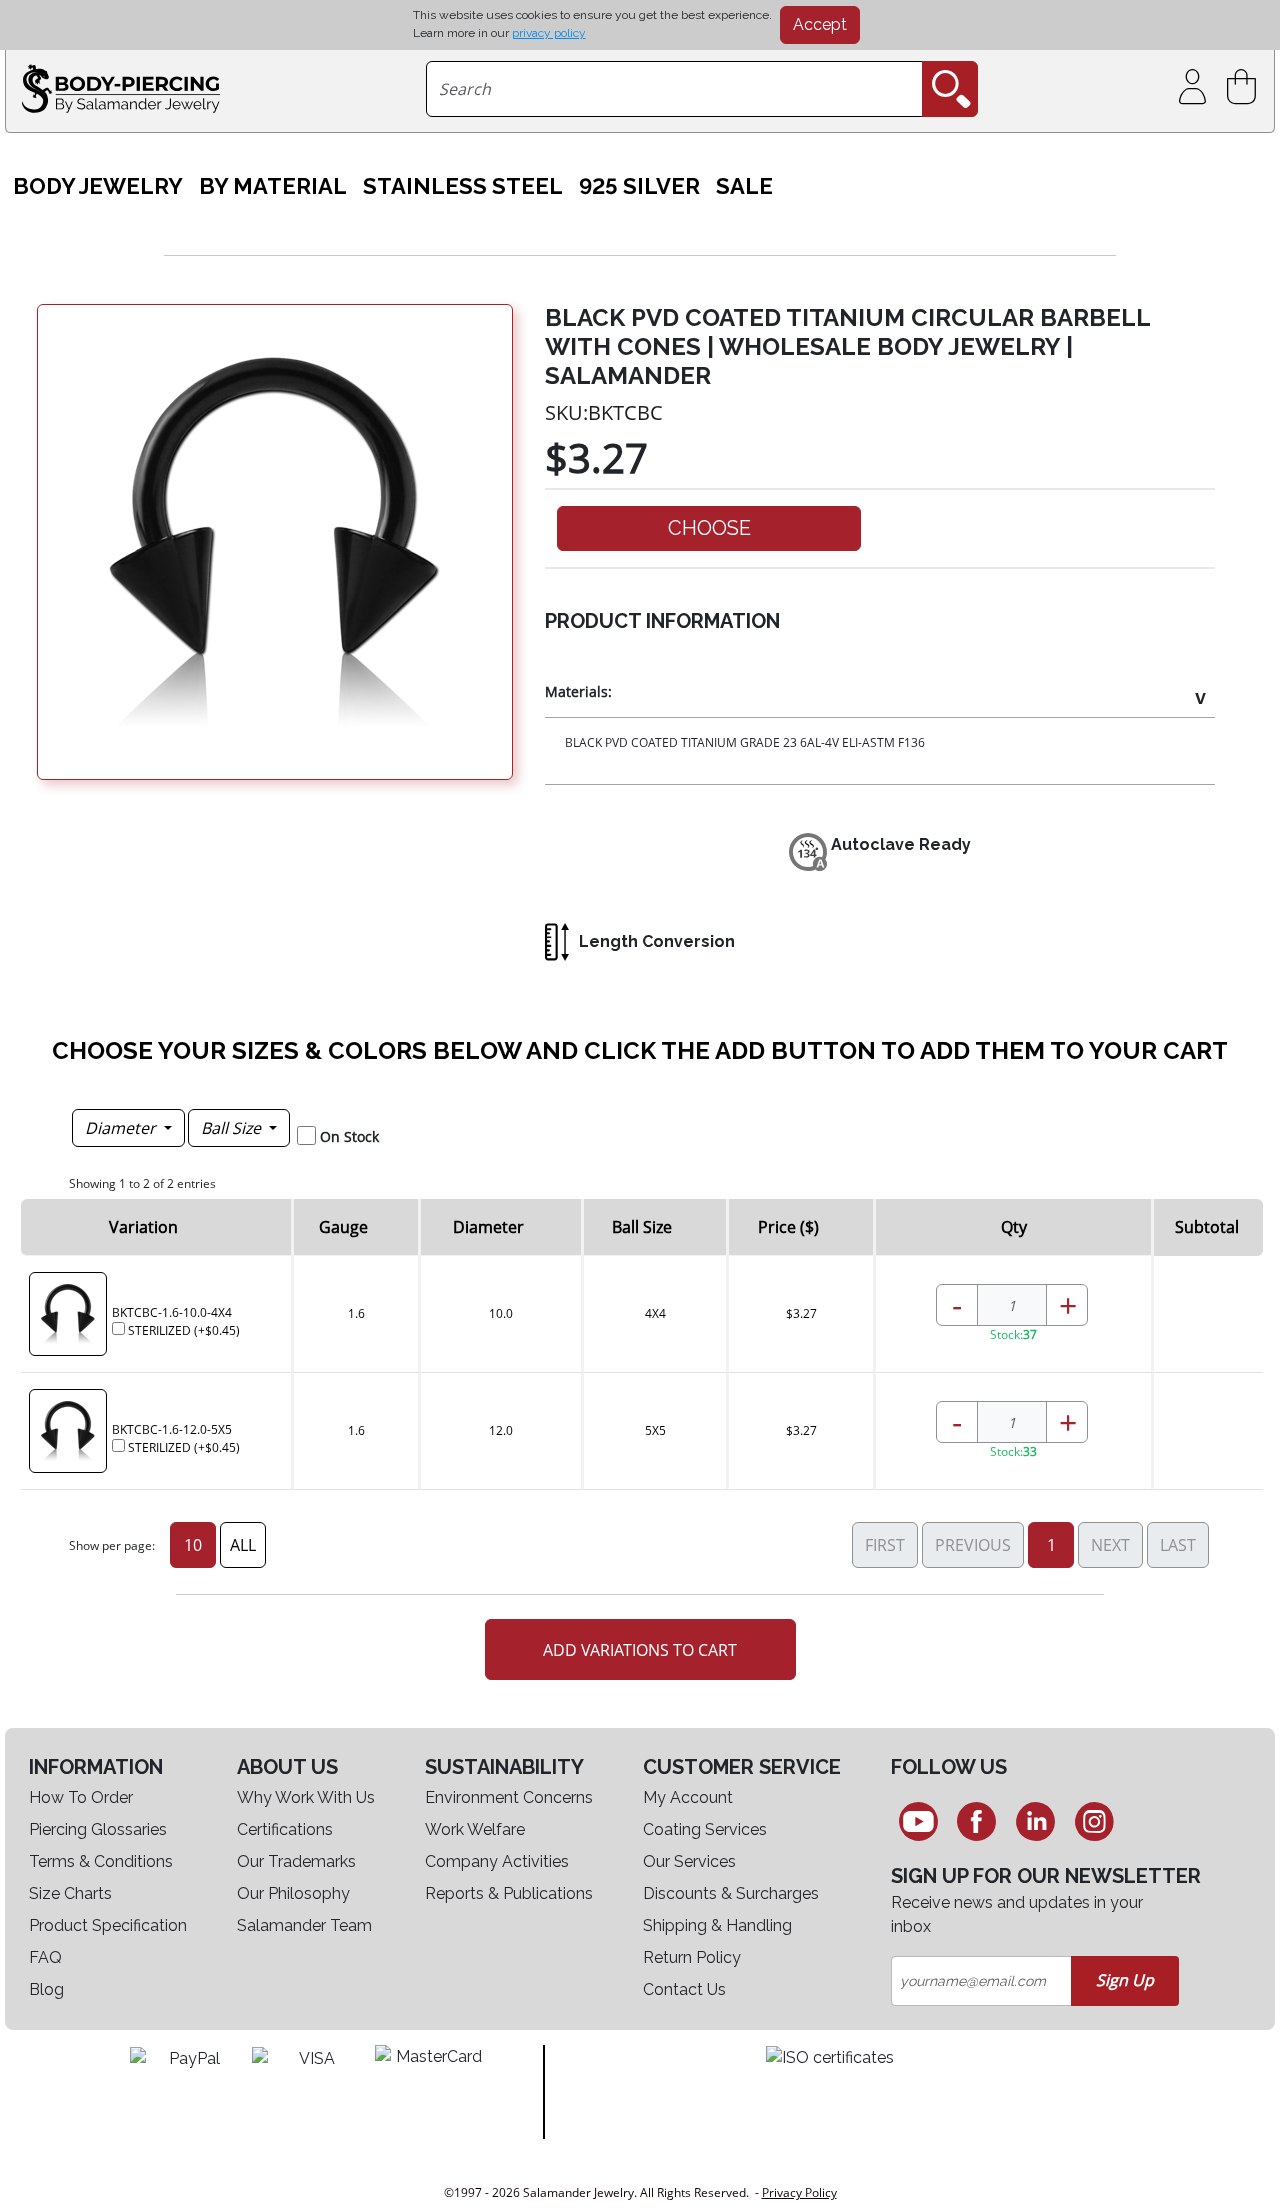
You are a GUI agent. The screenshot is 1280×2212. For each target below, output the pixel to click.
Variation (143, 1227)
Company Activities (497, 1861)
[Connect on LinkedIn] (1035, 1821)
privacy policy (549, 33)
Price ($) (788, 1227)
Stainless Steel (463, 186)
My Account (688, 1797)
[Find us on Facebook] (977, 1821)
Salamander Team (304, 1925)
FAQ (45, 1957)
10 (193, 1545)
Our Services (689, 1861)
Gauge (343, 1227)
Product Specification (108, 1925)
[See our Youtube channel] (918, 1821)
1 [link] (1051, 1545)
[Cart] (1245, 87)
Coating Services (705, 1829)
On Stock (349, 1136)
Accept (820, 24)
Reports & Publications (509, 1893)
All (243, 1545)
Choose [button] (709, 528)
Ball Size (233, 1128)
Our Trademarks (296, 1861)
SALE (744, 186)
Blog (46, 1989)
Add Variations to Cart (640, 1650)
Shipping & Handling (717, 1925)
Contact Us (684, 1989)
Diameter (122, 1128)
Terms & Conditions (101, 1861)
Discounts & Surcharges (731, 1893)
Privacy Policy (799, 2192)
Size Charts (70, 1893)
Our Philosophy (293, 1893)
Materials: (578, 691)
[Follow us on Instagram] (1094, 1821)
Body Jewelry (98, 186)
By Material (273, 186)
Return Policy (692, 1957)
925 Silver (639, 186)
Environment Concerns (509, 1797)
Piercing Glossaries (98, 1829)
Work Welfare (475, 1829)
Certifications (285, 1829)
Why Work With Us (306, 1797)
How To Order (81, 1797)
